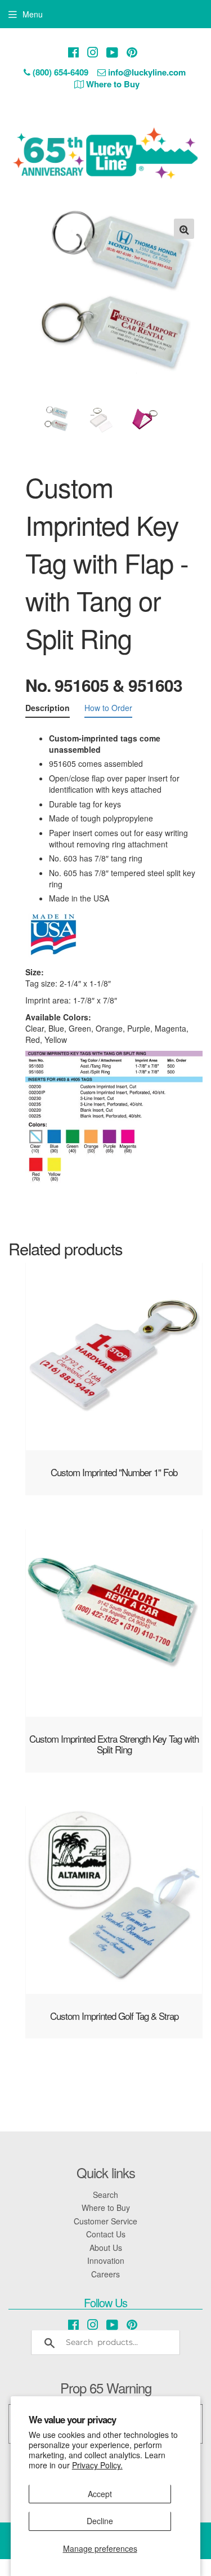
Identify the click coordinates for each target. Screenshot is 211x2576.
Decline (100, 2521)
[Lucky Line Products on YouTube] (112, 52)
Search (105, 2195)
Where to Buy (106, 2208)
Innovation (106, 2260)
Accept (100, 2494)
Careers (105, 2274)
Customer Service (105, 2221)
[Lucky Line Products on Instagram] (93, 52)
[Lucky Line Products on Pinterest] (132, 52)
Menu (33, 14)
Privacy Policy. (97, 2465)
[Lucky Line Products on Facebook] (73, 52)
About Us (106, 2248)
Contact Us (106, 2234)
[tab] (48, 710)
